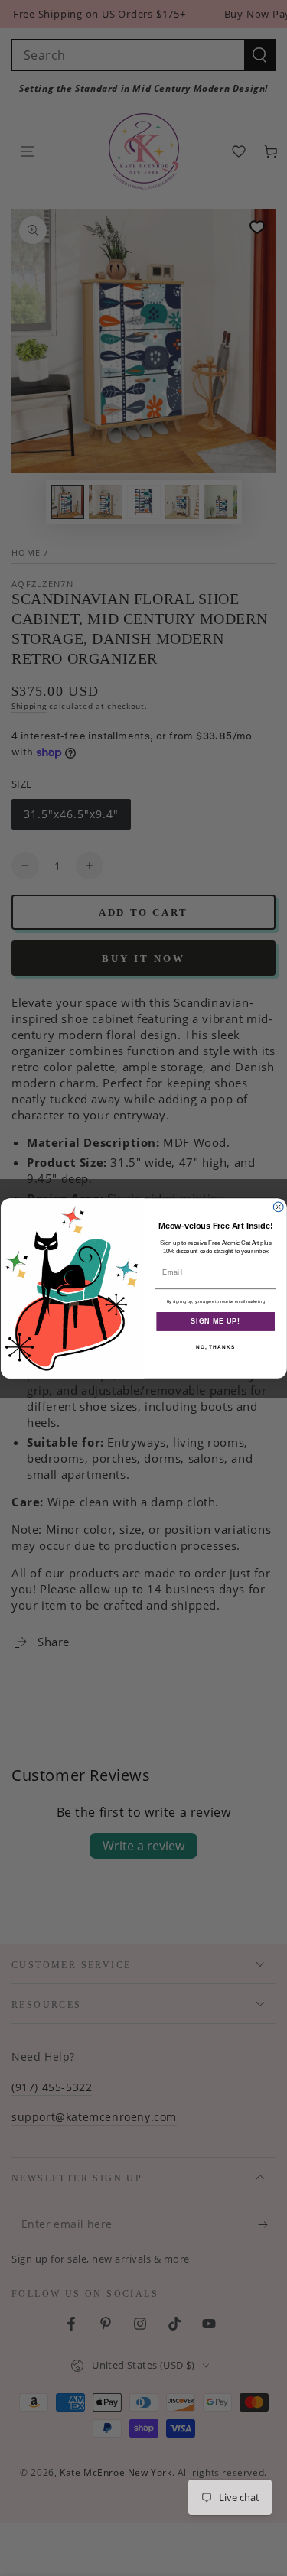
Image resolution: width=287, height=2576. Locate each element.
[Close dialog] (278, 1206)
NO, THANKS (215, 1347)
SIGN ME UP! (215, 1321)
